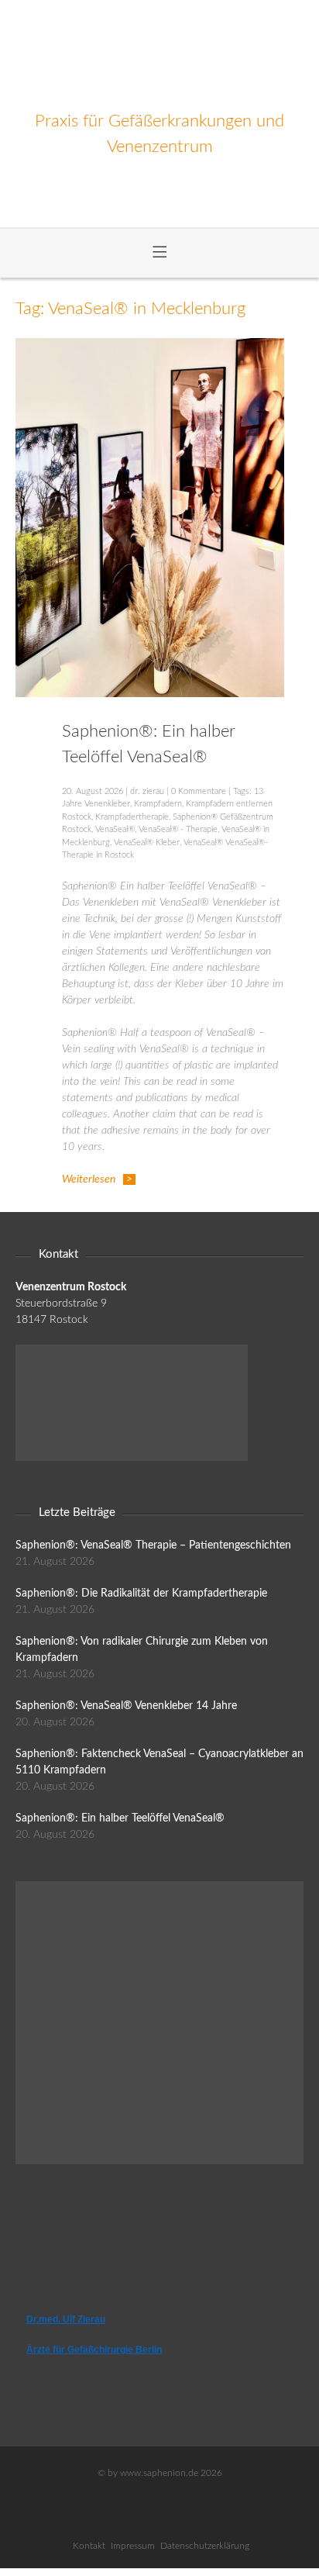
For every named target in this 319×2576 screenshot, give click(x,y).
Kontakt (89, 2546)
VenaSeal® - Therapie (178, 829)
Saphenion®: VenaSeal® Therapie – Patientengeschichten (153, 1545)
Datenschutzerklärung (205, 2546)
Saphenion (160, 54)
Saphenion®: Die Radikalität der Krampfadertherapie (141, 1594)
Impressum (133, 2546)
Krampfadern (158, 804)
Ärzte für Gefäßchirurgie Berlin (94, 2350)
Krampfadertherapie (132, 817)
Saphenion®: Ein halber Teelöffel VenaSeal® (120, 1818)
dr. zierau (147, 791)
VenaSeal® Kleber (147, 843)
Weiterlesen (89, 1179)
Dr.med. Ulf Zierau (66, 2319)
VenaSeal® (115, 829)
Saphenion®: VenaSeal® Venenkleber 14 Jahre (126, 1706)
